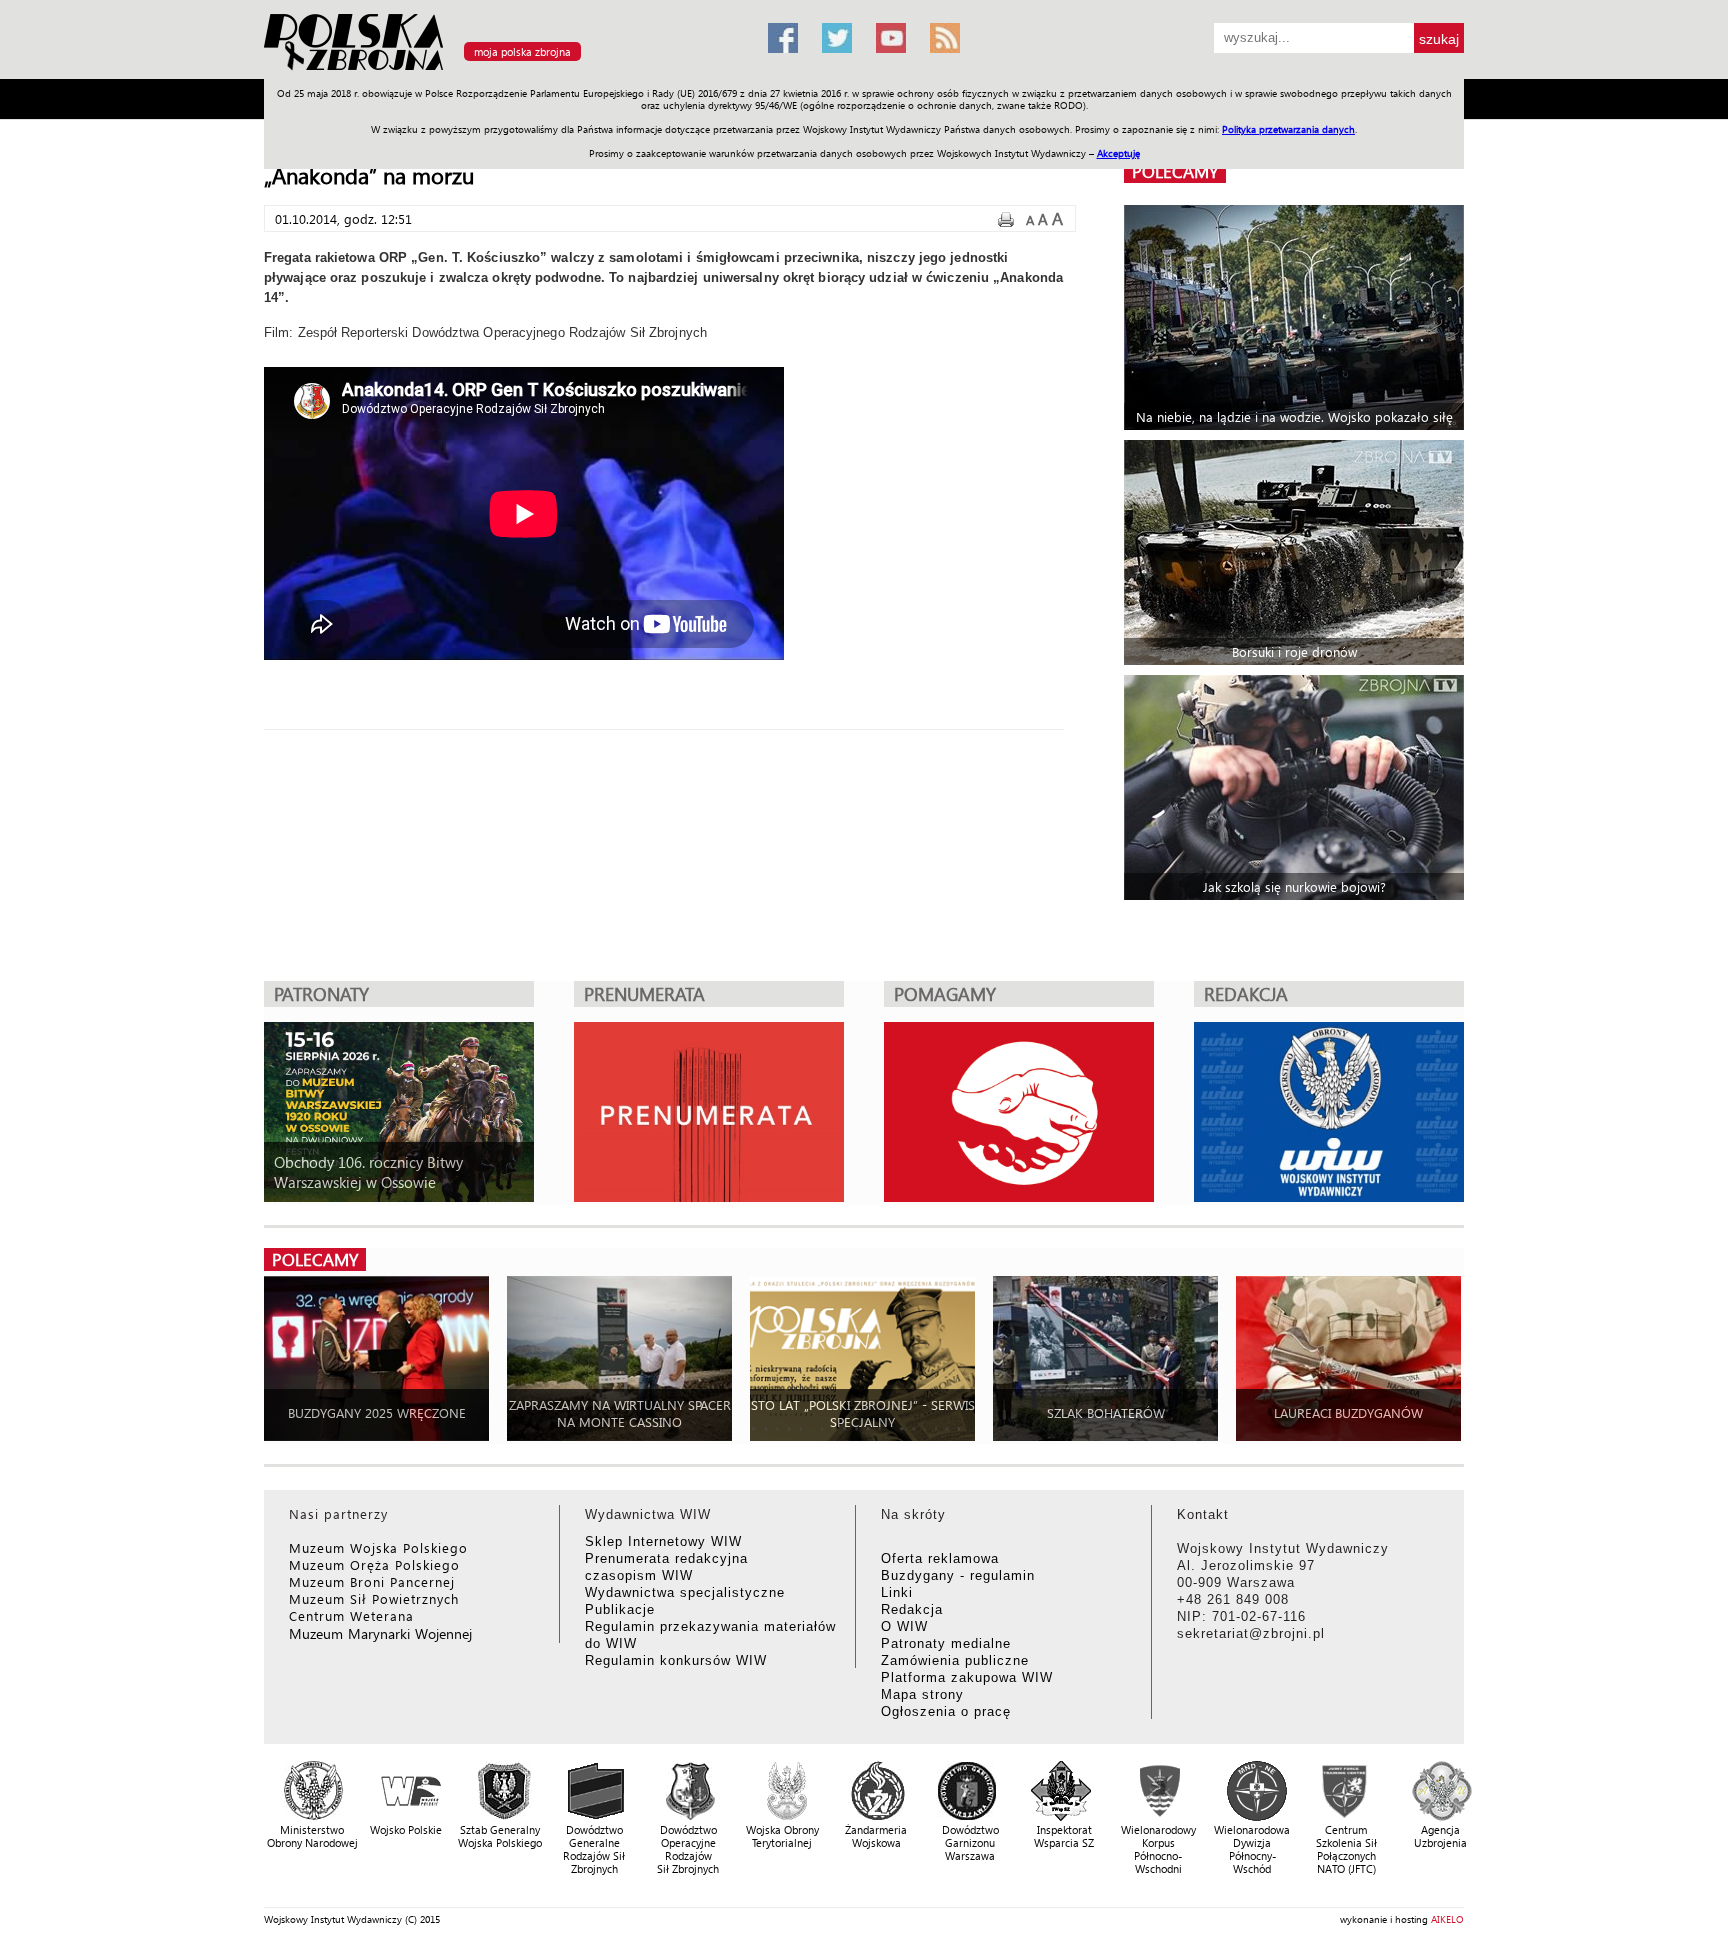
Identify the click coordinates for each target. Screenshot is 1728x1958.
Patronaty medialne (946, 1643)
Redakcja (912, 1609)
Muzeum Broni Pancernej (372, 1581)
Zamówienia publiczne (955, 1660)
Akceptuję (1118, 153)
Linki (897, 1592)
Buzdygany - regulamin (958, 1575)
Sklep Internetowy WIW (663, 1541)
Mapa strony (922, 1694)
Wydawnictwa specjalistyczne (685, 1592)
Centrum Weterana (351, 1615)
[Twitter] (837, 38)
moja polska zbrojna (522, 51)
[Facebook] (783, 38)
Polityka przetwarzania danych (1288, 129)
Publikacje (620, 1609)
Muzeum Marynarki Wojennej (381, 1633)
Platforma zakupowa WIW (967, 1677)
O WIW (904, 1626)
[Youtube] (891, 38)
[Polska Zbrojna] (504, 70)
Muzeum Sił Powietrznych (374, 1598)
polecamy (1175, 171)
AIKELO (1447, 1919)
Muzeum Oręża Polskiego (374, 1564)
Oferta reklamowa (940, 1558)
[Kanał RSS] (945, 38)
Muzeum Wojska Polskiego (378, 1547)
